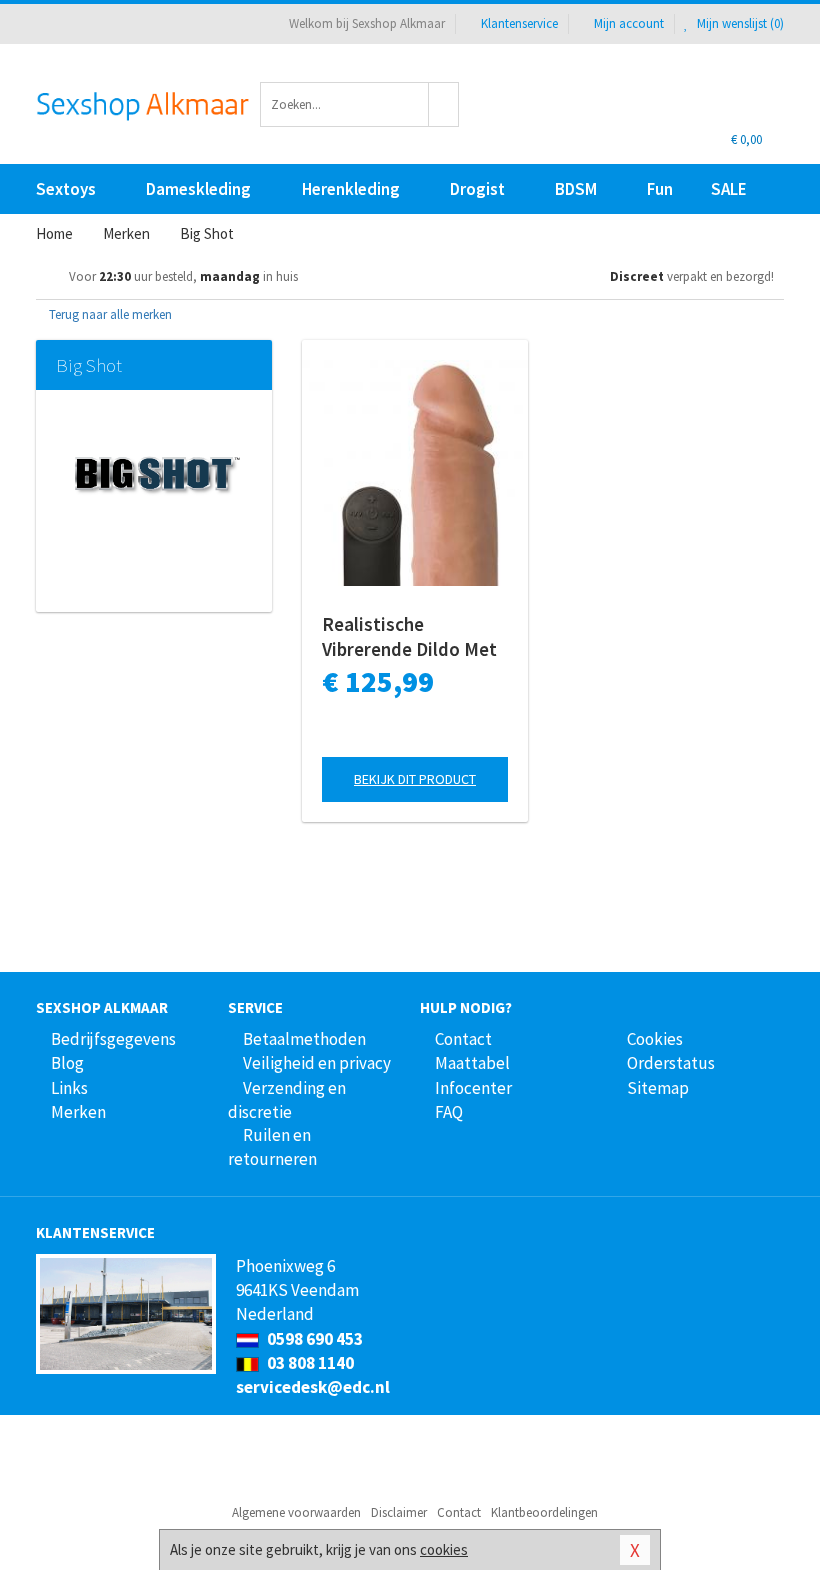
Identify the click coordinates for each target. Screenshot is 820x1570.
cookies (444, 1549)
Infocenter (473, 1088)
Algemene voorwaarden (296, 1512)
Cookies (655, 1039)
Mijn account (629, 23)
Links (69, 1088)
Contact (463, 1039)
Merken (78, 1112)
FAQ (449, 1112)
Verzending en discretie (287, 1100)
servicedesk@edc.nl (313, 1387)
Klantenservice (519, 23)
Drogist (477, 189)
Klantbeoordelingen (544, 1512)
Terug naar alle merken (109, 314)
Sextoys (66, 189)
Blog (67, 1063)
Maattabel (472, 1063)
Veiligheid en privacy (317, 1063)
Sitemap (658, 1088)
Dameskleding (198, 189)
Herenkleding (351, 189)
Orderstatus (671, 1063)
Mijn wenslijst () (739, 23)
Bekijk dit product (415, 779)
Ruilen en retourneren (272, 1147)
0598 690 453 (313, 1339)
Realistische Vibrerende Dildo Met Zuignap (409, 637)
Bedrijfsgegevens (113, 1039)
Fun (660, 189)
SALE (729, 189)
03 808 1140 (309, 1363)
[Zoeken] (444, 104)
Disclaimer (399, 1512)
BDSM (576, 189)
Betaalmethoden (304, 1039)
